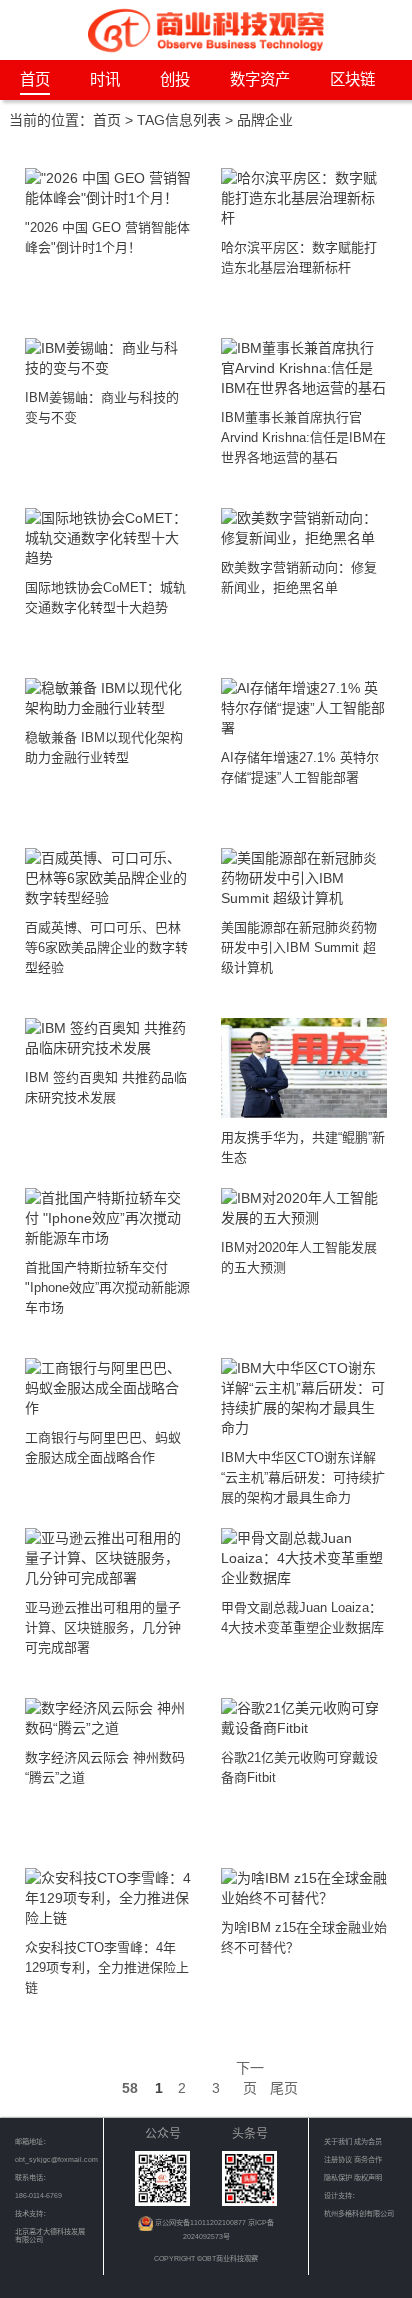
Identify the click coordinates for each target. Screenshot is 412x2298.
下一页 (250, 2078)
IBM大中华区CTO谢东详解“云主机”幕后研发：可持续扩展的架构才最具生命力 (303, 1477)
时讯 (105, 79)
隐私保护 (339, 2177)
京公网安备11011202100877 (201, 2222)
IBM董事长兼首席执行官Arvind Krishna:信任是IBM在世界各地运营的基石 (303, 437)
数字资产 (260, 79)
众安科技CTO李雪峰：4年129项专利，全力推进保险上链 (107, 1967)
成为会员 (368, 2141)
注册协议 (339, 2159)
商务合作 (368, 2159)
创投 (175, 79)
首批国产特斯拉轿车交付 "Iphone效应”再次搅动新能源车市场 (107, 1287)
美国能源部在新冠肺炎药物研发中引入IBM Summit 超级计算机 (299, 947)
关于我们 (338, 2141)
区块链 (352, 79)
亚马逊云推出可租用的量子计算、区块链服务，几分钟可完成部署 (103, 1627)
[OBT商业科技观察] (206, 28)
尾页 (284, 2088)
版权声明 (368, 2177)
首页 (35, 79)
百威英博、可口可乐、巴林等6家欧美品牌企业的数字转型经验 (106, 947)
